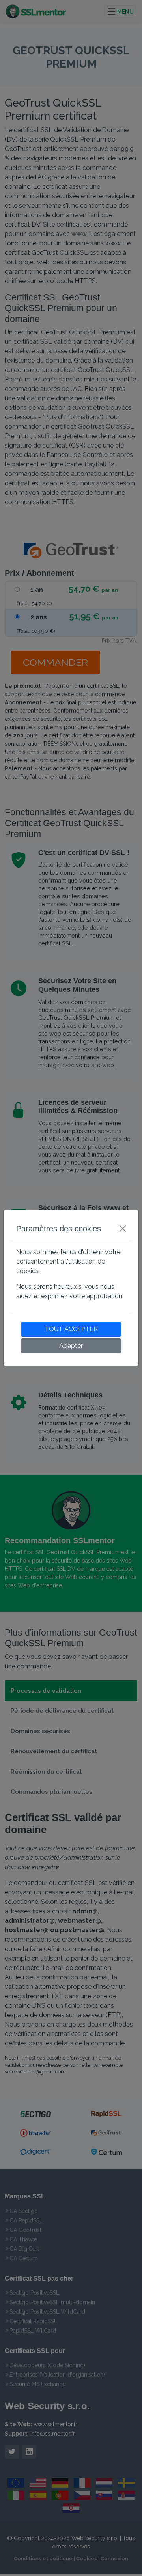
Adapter (71, 1346)
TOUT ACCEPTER (71, 1329)
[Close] (123, 1229)
